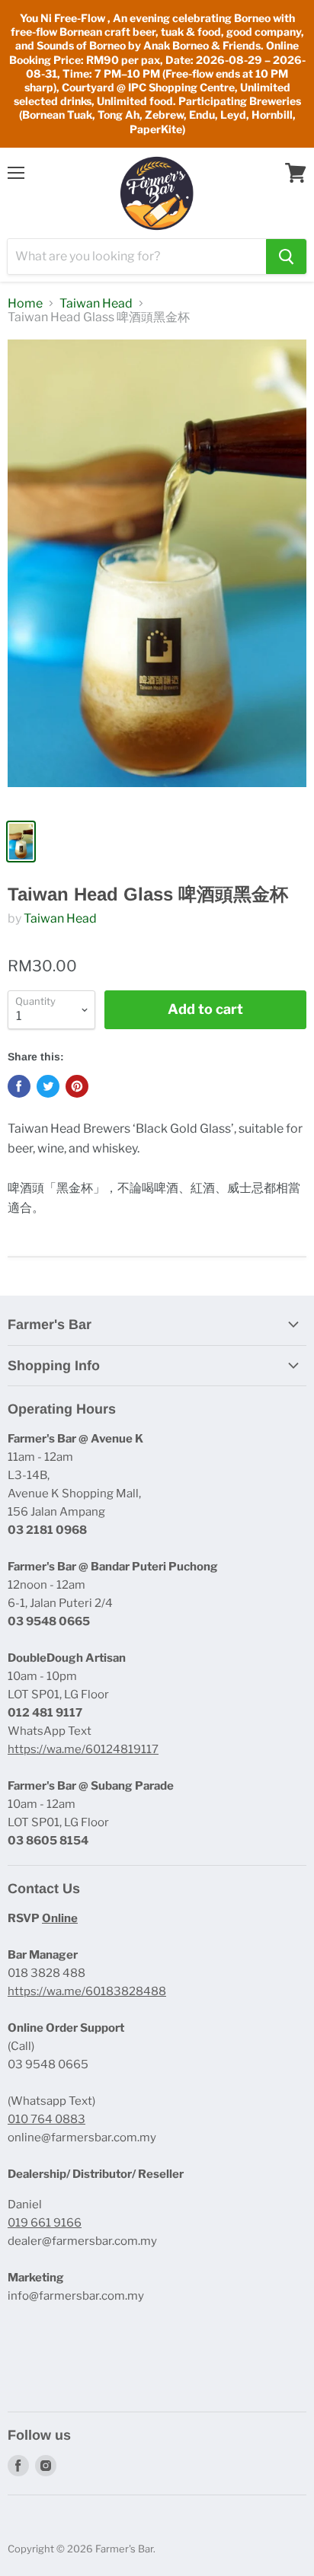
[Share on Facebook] (19, 1086)
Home (25, 304)
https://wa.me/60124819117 (83, 1749)
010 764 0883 (46, 2119)
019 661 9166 (45, 2223)
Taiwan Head (96, 304)
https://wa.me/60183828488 (87, 1991)
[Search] (286, 257)
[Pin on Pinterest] (77, 1086)
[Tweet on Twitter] (48, 1086)
